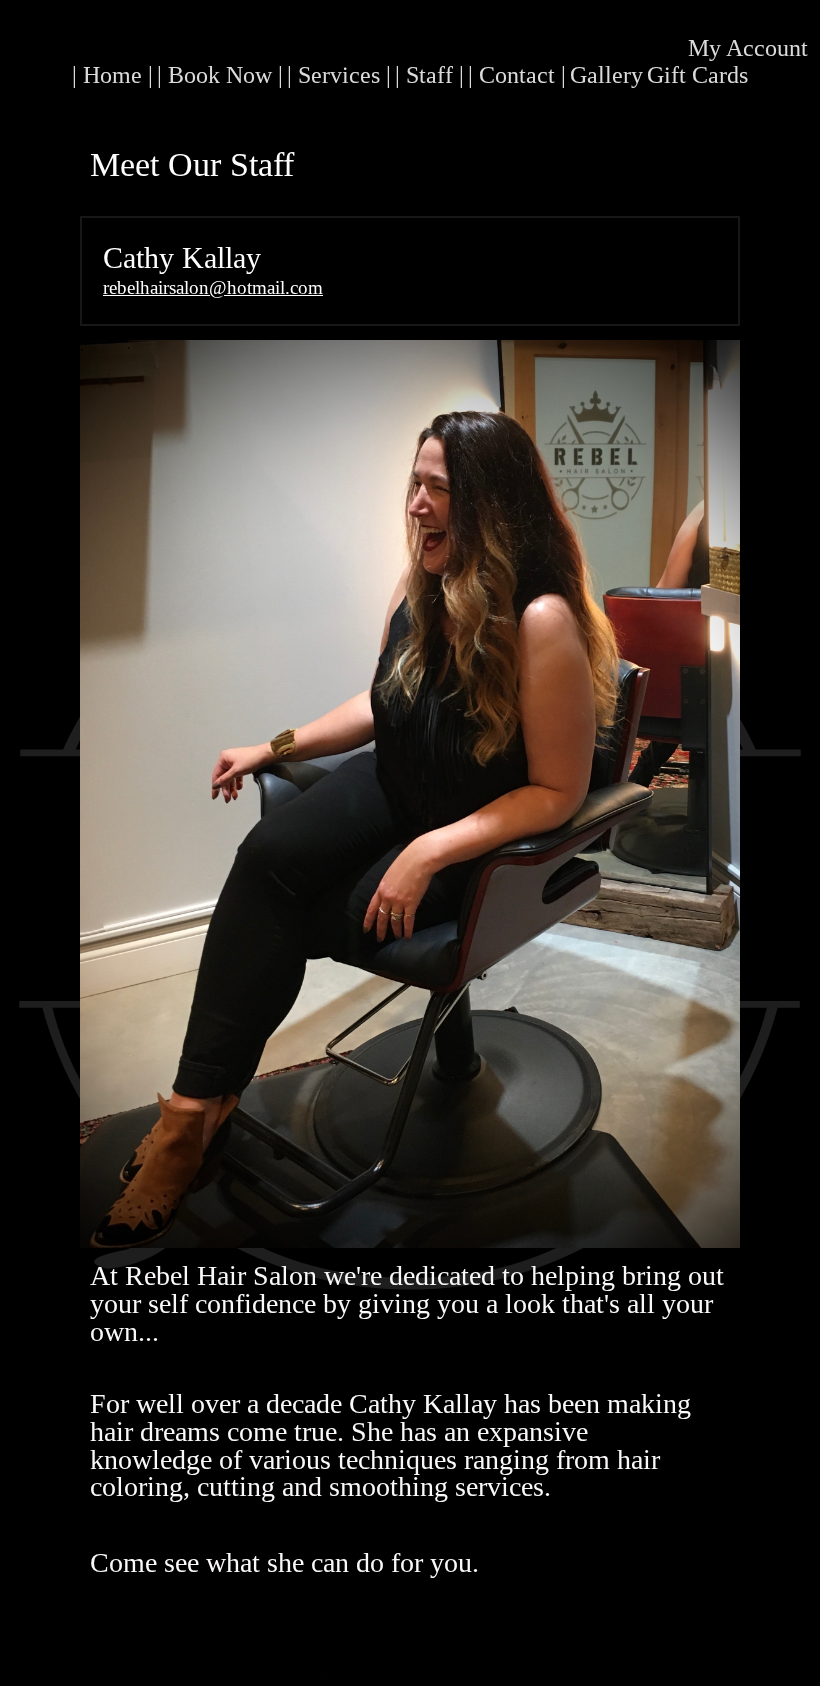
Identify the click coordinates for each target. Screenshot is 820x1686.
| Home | (112, 75)
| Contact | (517, 75)
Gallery (606, 75)
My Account (748, 48)
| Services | (339, 75)
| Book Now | (220, 75)
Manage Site (347, 1673)
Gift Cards (697, 75)
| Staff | (429, 75)
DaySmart (481, 1673)
